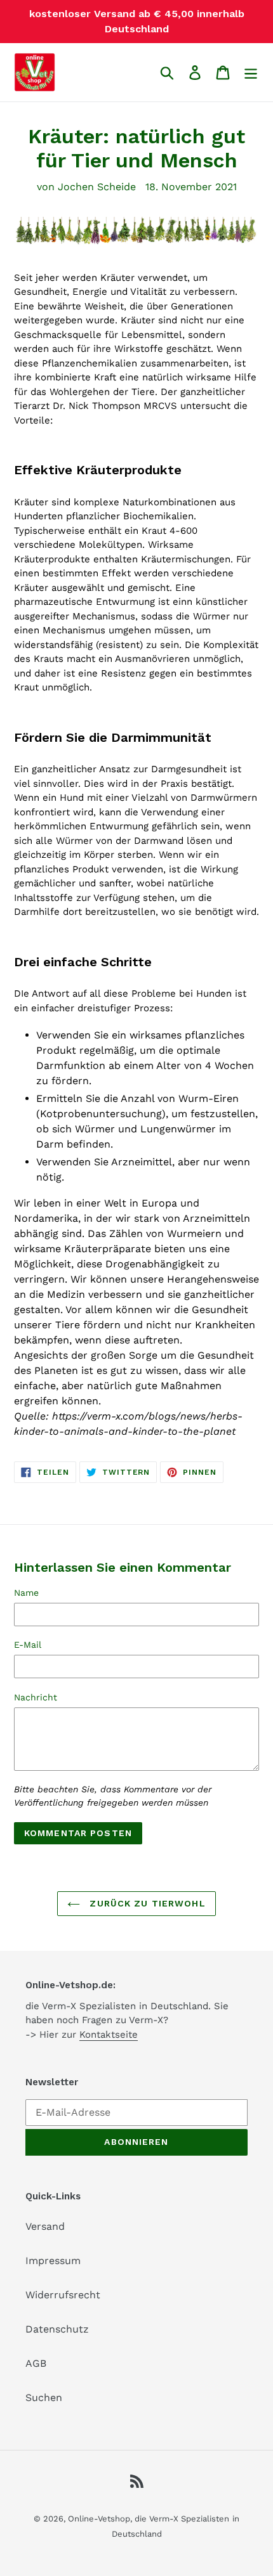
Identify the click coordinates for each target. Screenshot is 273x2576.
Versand (45, 2226)
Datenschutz (57, 2329)
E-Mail (28, 1645)
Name (26, 1593)
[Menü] (251, 73)
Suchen (44, 2398)
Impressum (53, 2261)
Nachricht (36, 1697)
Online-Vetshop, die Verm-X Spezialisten (149, 2519)
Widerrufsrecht (63, 2295)
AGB (36, 2363)
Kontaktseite (109, 2035)
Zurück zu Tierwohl (146, 1903)
